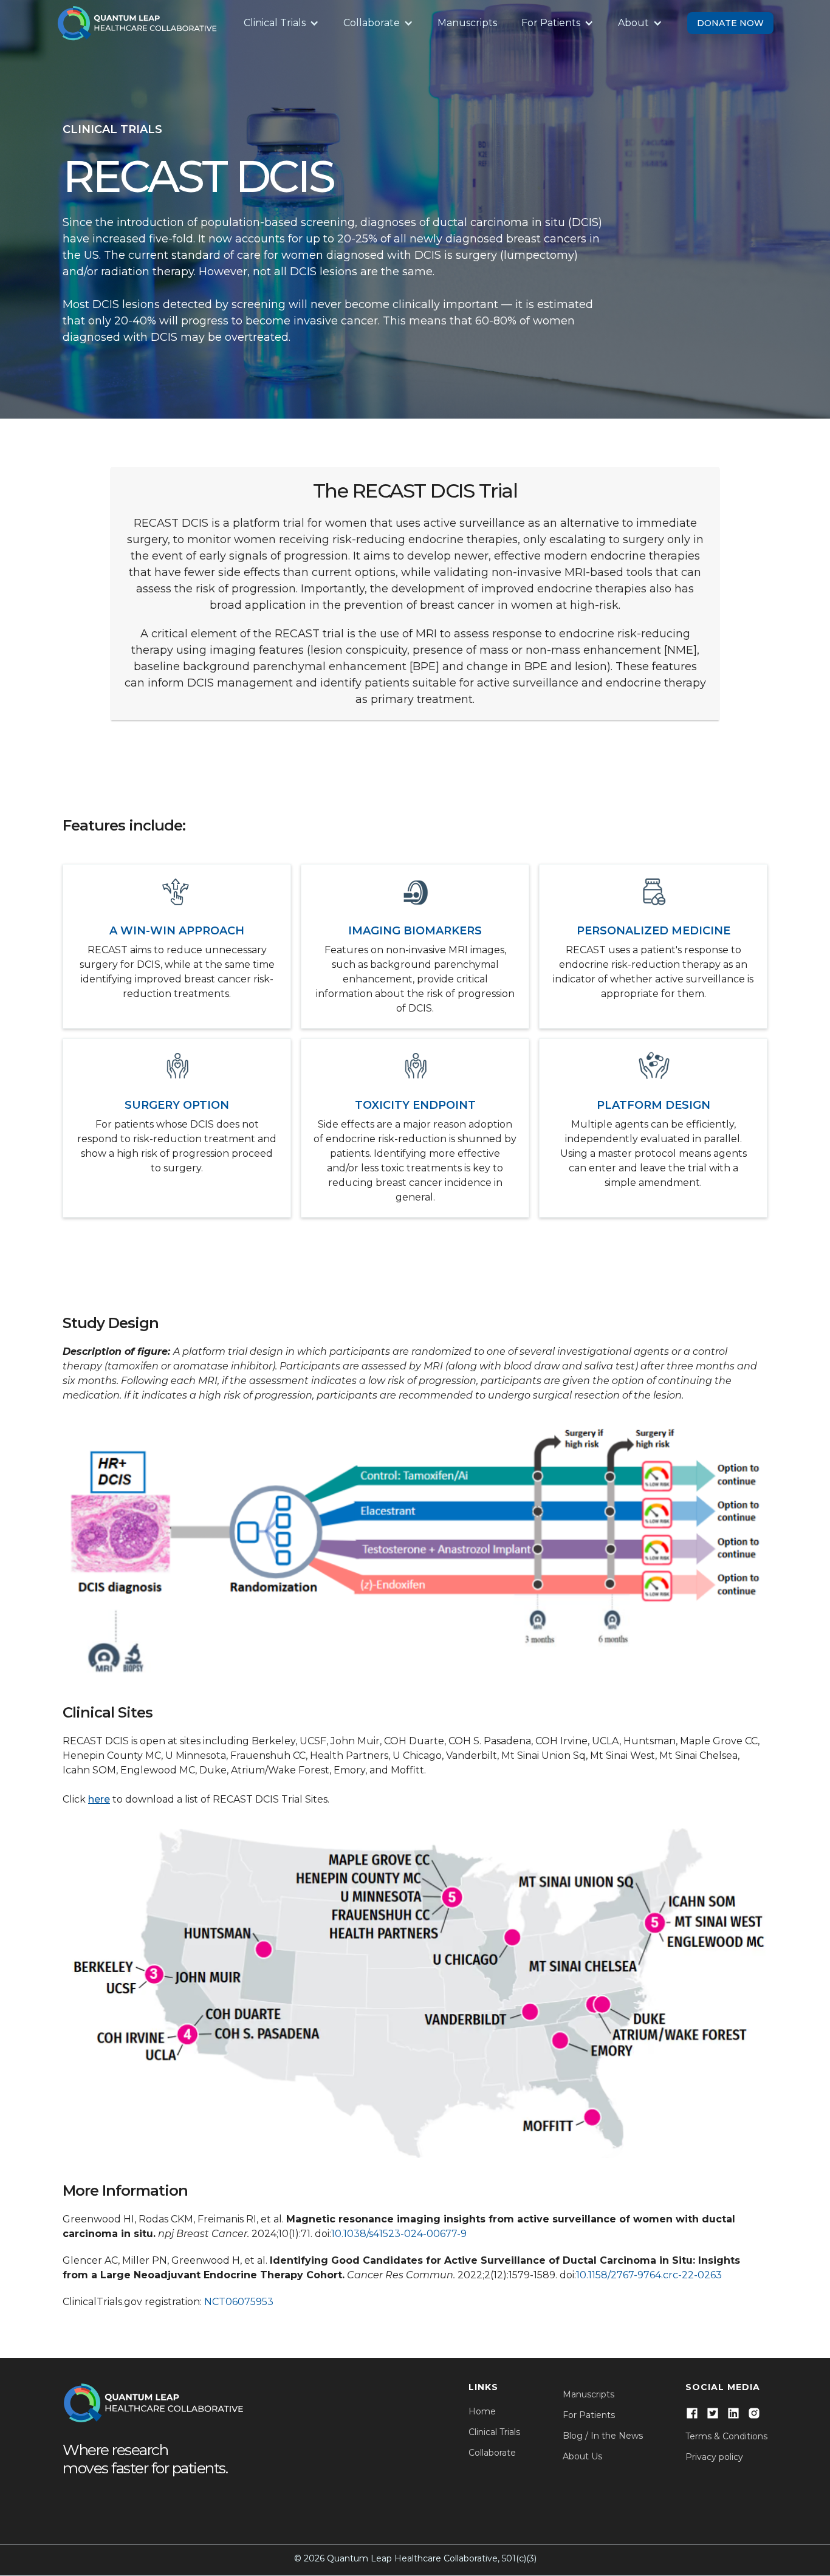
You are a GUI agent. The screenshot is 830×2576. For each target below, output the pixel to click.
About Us (582, 2456)
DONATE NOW (730, 23)
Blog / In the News (603, 2436)
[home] (137, 23)
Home (482, 2411)
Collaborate (372, 23)
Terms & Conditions (726, 2436)
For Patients (551, 23)
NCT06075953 (239, 2302)
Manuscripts (467, 23)
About (633, 23)
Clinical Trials (275, 23)
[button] (281, 23)
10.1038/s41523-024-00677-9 (399, 2234)
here (99, 1799)
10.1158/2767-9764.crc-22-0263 (649, 2275)
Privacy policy (714, 2457)
